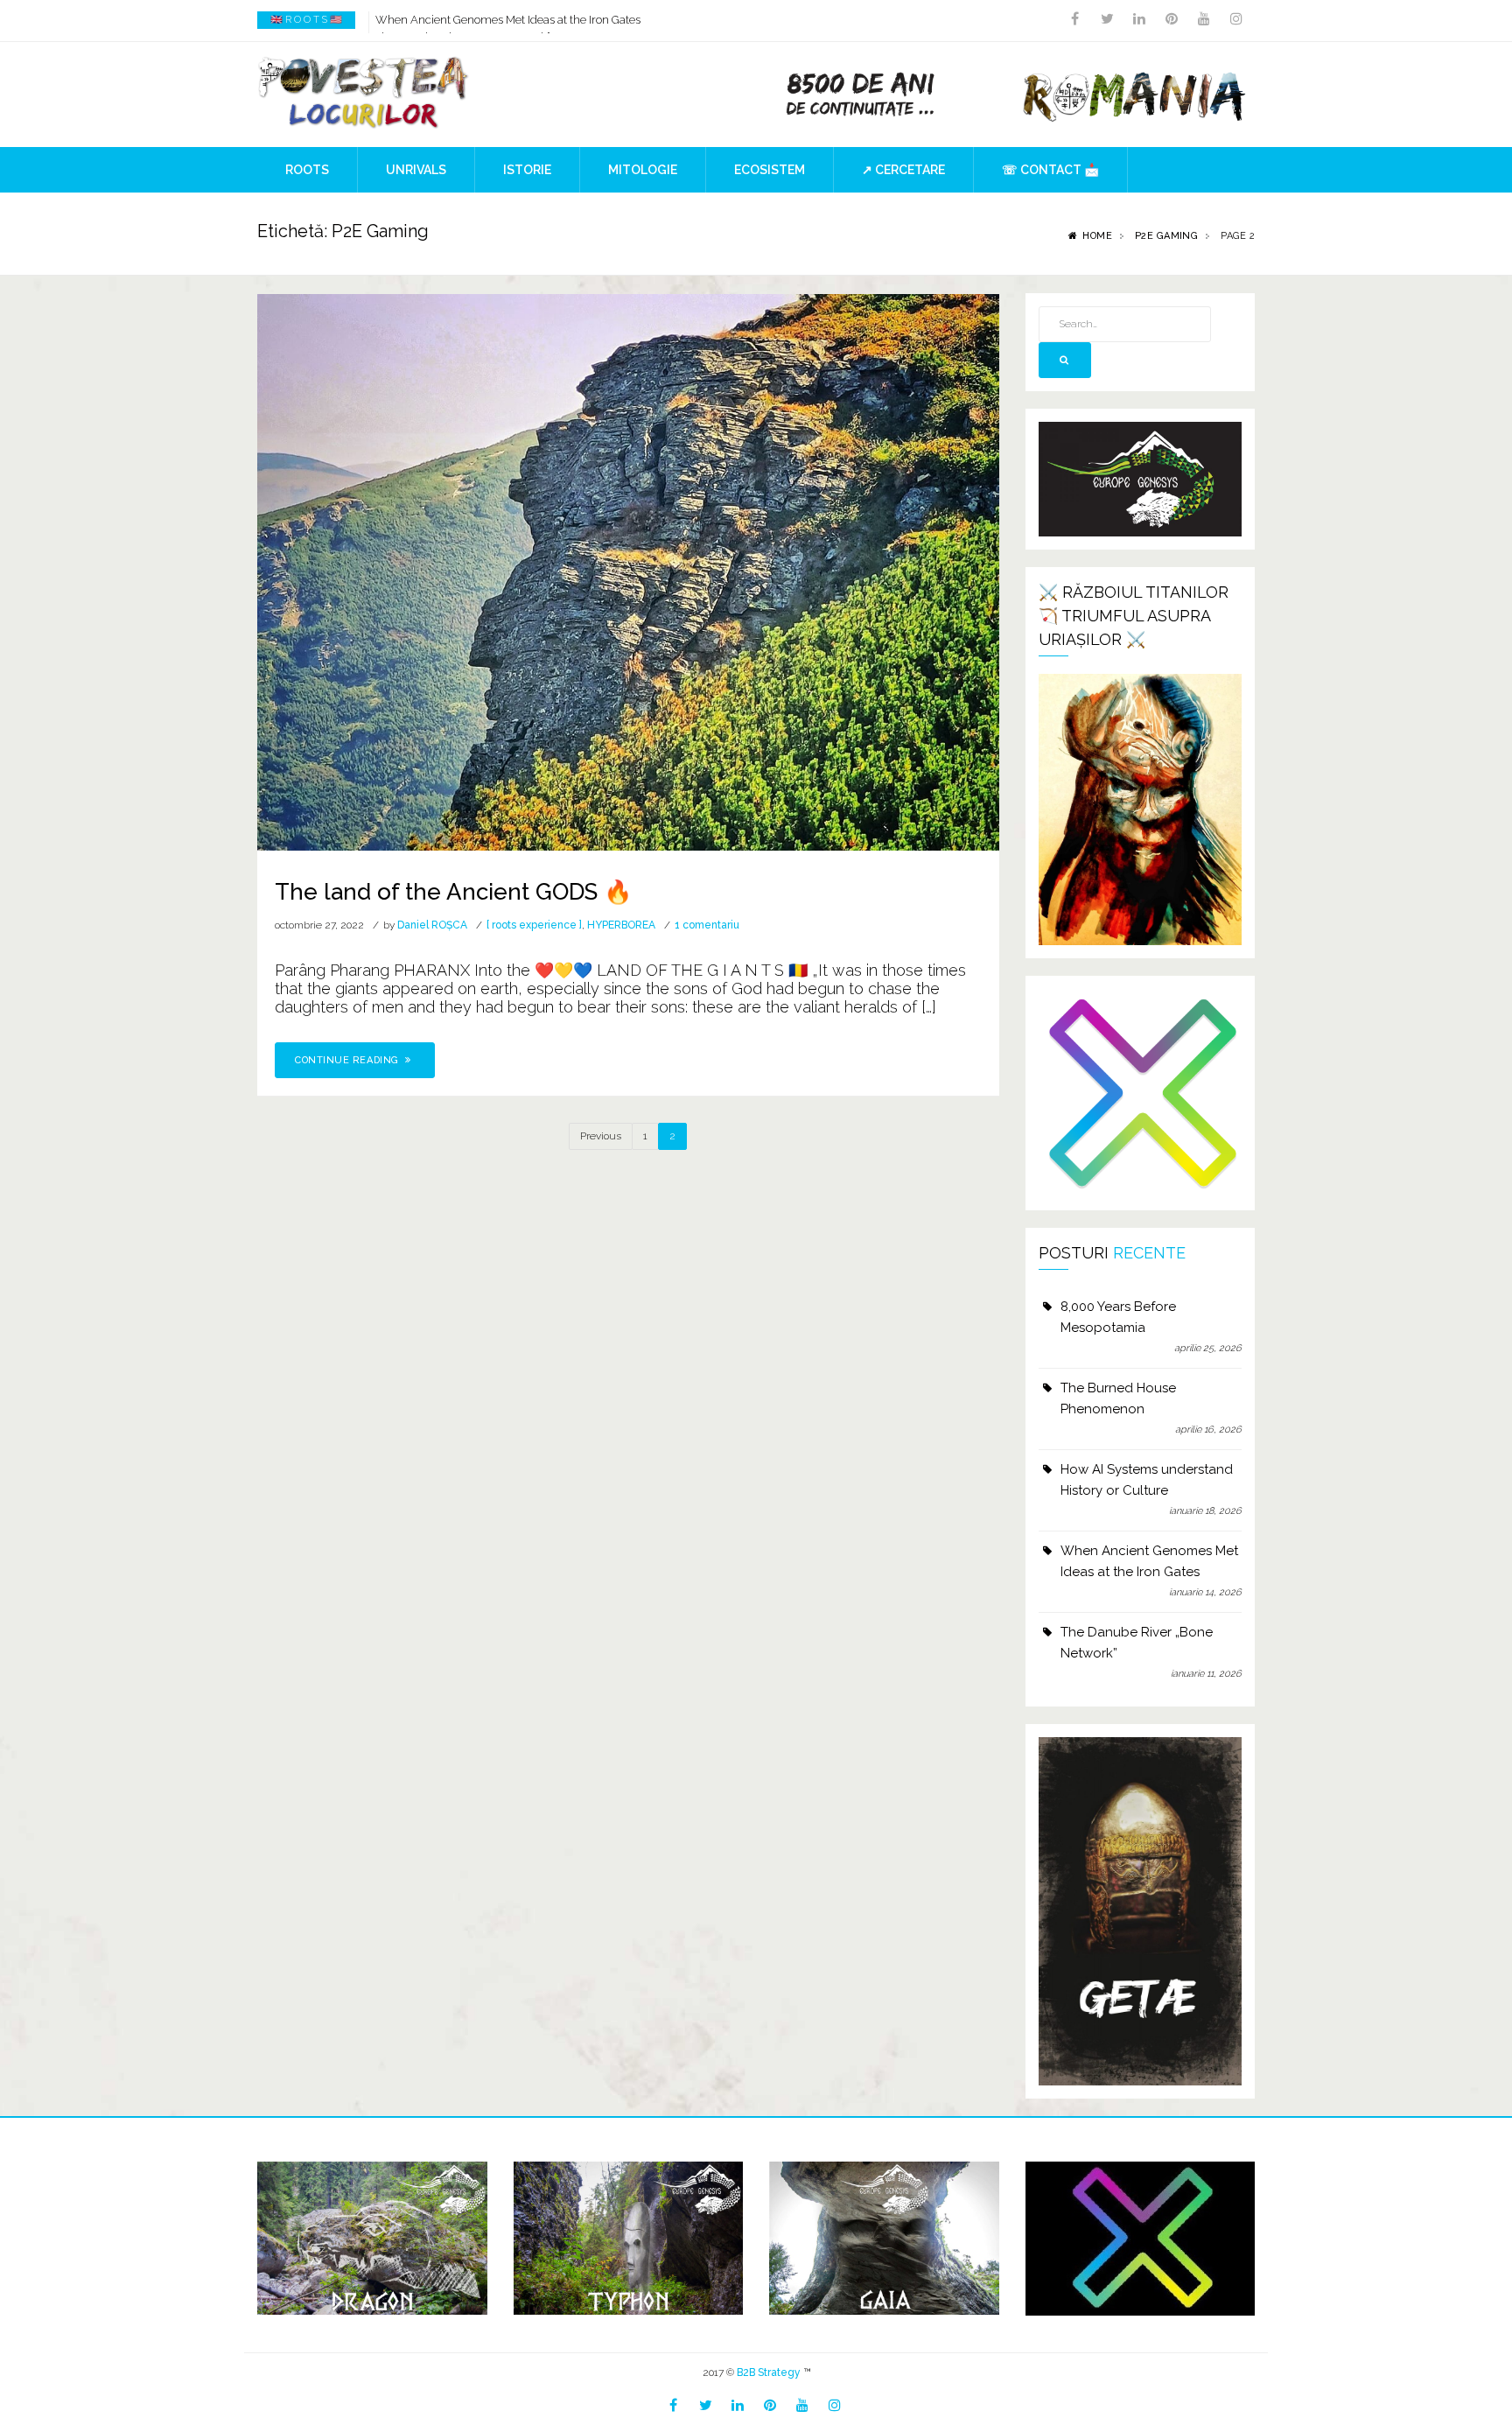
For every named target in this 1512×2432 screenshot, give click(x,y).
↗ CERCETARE (903, 170)
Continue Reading (348, 1060)
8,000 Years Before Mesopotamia (1118, 1317)
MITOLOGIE (643, 170)
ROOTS (307, 170)
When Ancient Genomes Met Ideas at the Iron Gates (508, 20)
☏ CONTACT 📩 (1050, 170)
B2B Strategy (769, 2372)
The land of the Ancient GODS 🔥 (453, 892)
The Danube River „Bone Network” (1137, 1643)
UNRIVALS (416, 170)
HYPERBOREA (621, 925)
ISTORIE (527, 170)
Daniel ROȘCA (432, 925)
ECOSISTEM (770, 170)
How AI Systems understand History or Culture (1147, 1480)
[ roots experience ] (534, 925)
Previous (601, 1136)
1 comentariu (707, 925)
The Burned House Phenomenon (1118, 1398)
